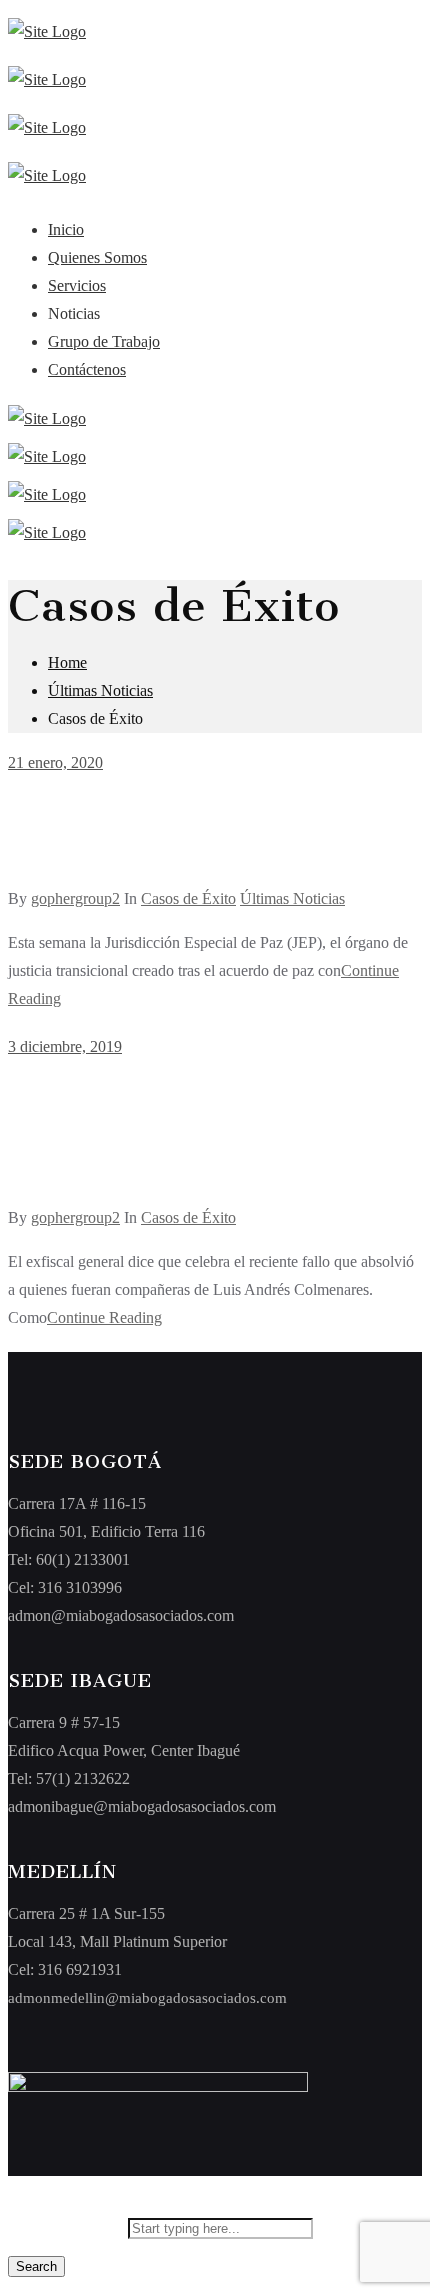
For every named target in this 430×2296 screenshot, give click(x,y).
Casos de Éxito (188, 898)
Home (67, 662)
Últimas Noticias (100, 690)
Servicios (77, 285)
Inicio (66, 229)
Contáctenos (87, 369)
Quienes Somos (97, 257)
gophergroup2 (75, 898)
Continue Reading (104, 1317)
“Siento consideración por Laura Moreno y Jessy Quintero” (208, 1141)
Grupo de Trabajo (104, 341)
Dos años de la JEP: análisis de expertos (162, 839)
